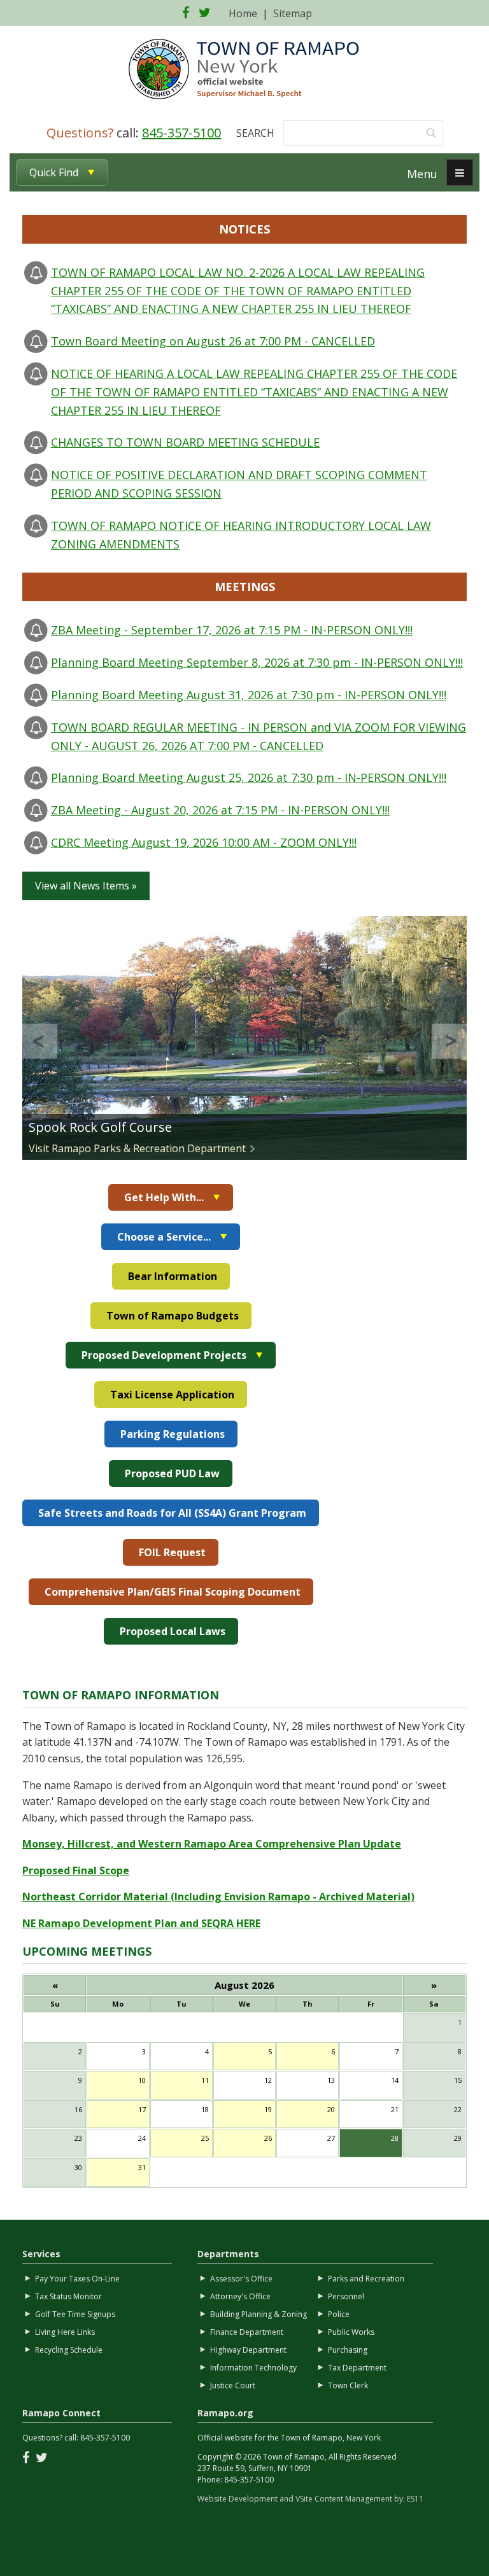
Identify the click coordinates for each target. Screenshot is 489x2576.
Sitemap (293, 13)
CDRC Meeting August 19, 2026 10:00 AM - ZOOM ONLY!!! (204, 842)
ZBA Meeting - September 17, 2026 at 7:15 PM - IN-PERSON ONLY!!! (232, 630)
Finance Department (247, 2332)
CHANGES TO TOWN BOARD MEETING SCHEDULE (185, 442)
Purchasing (348, 2350)
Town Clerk (348, 2385)
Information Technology (253, 2368)
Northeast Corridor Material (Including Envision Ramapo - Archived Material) (218, 1897)
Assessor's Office (241, 2279)
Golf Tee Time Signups (75, 2314)
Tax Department (357, 2368)
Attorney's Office (240, 2296)
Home (243, 13)
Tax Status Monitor (68, 2296)
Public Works (351, 2332)
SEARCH (255, 133)
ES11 (415, 2499)
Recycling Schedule (69, 2350)
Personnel (346, 2296)
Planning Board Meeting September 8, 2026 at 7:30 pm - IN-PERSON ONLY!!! (257, 662)
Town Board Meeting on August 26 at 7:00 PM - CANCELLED (213, 341)
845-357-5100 (181, 133)
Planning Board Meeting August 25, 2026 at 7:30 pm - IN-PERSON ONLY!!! (249, 777)
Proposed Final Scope (76, 1870)
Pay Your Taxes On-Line (77, 2279)
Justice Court (233, 2385)
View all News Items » (86, 886)
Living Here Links (65, 2332)
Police (339, 2314)
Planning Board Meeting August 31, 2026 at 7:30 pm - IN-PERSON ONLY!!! (249, 695)
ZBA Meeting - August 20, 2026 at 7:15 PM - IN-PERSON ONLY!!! (220, 810)
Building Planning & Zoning (259, 2314)
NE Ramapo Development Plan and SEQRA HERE (141, 1923)
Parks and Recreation (366, 2279)
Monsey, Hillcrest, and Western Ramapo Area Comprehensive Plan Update (212, 1844)
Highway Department (248, 2350)
